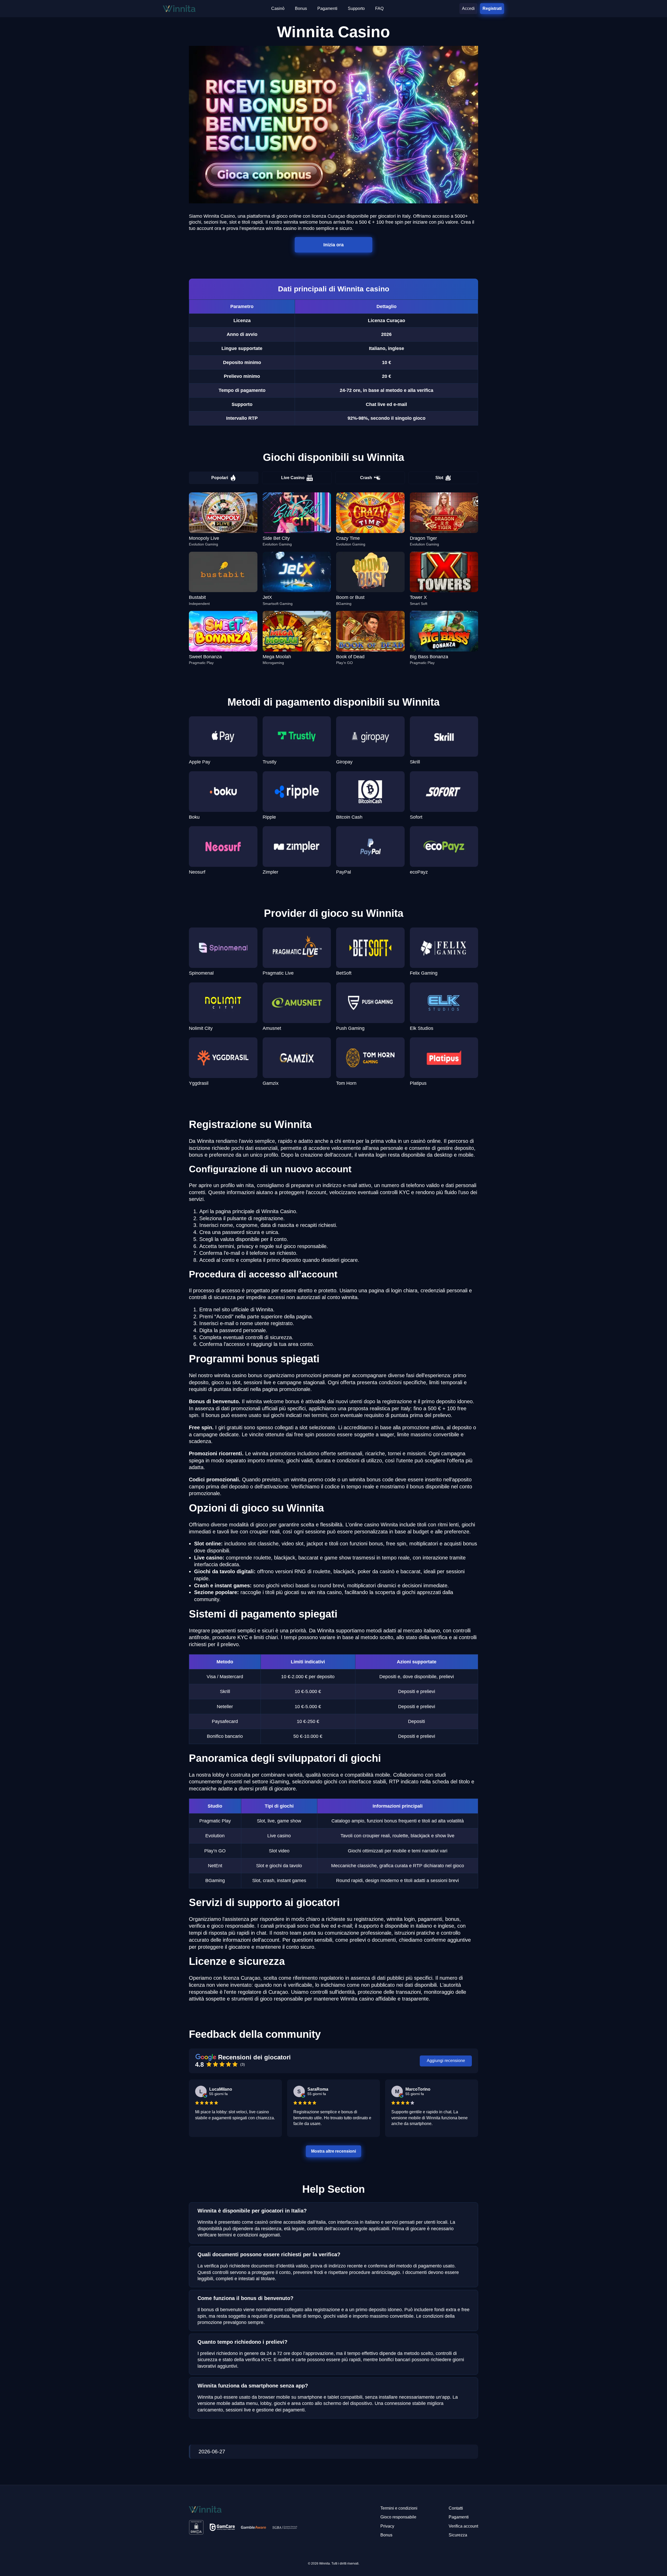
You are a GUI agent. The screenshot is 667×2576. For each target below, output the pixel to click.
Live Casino (293, 478)
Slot (439, 478)
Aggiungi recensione (446, 2061)
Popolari (220, 478)
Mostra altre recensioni (333, 2151)
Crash (366, 478)
